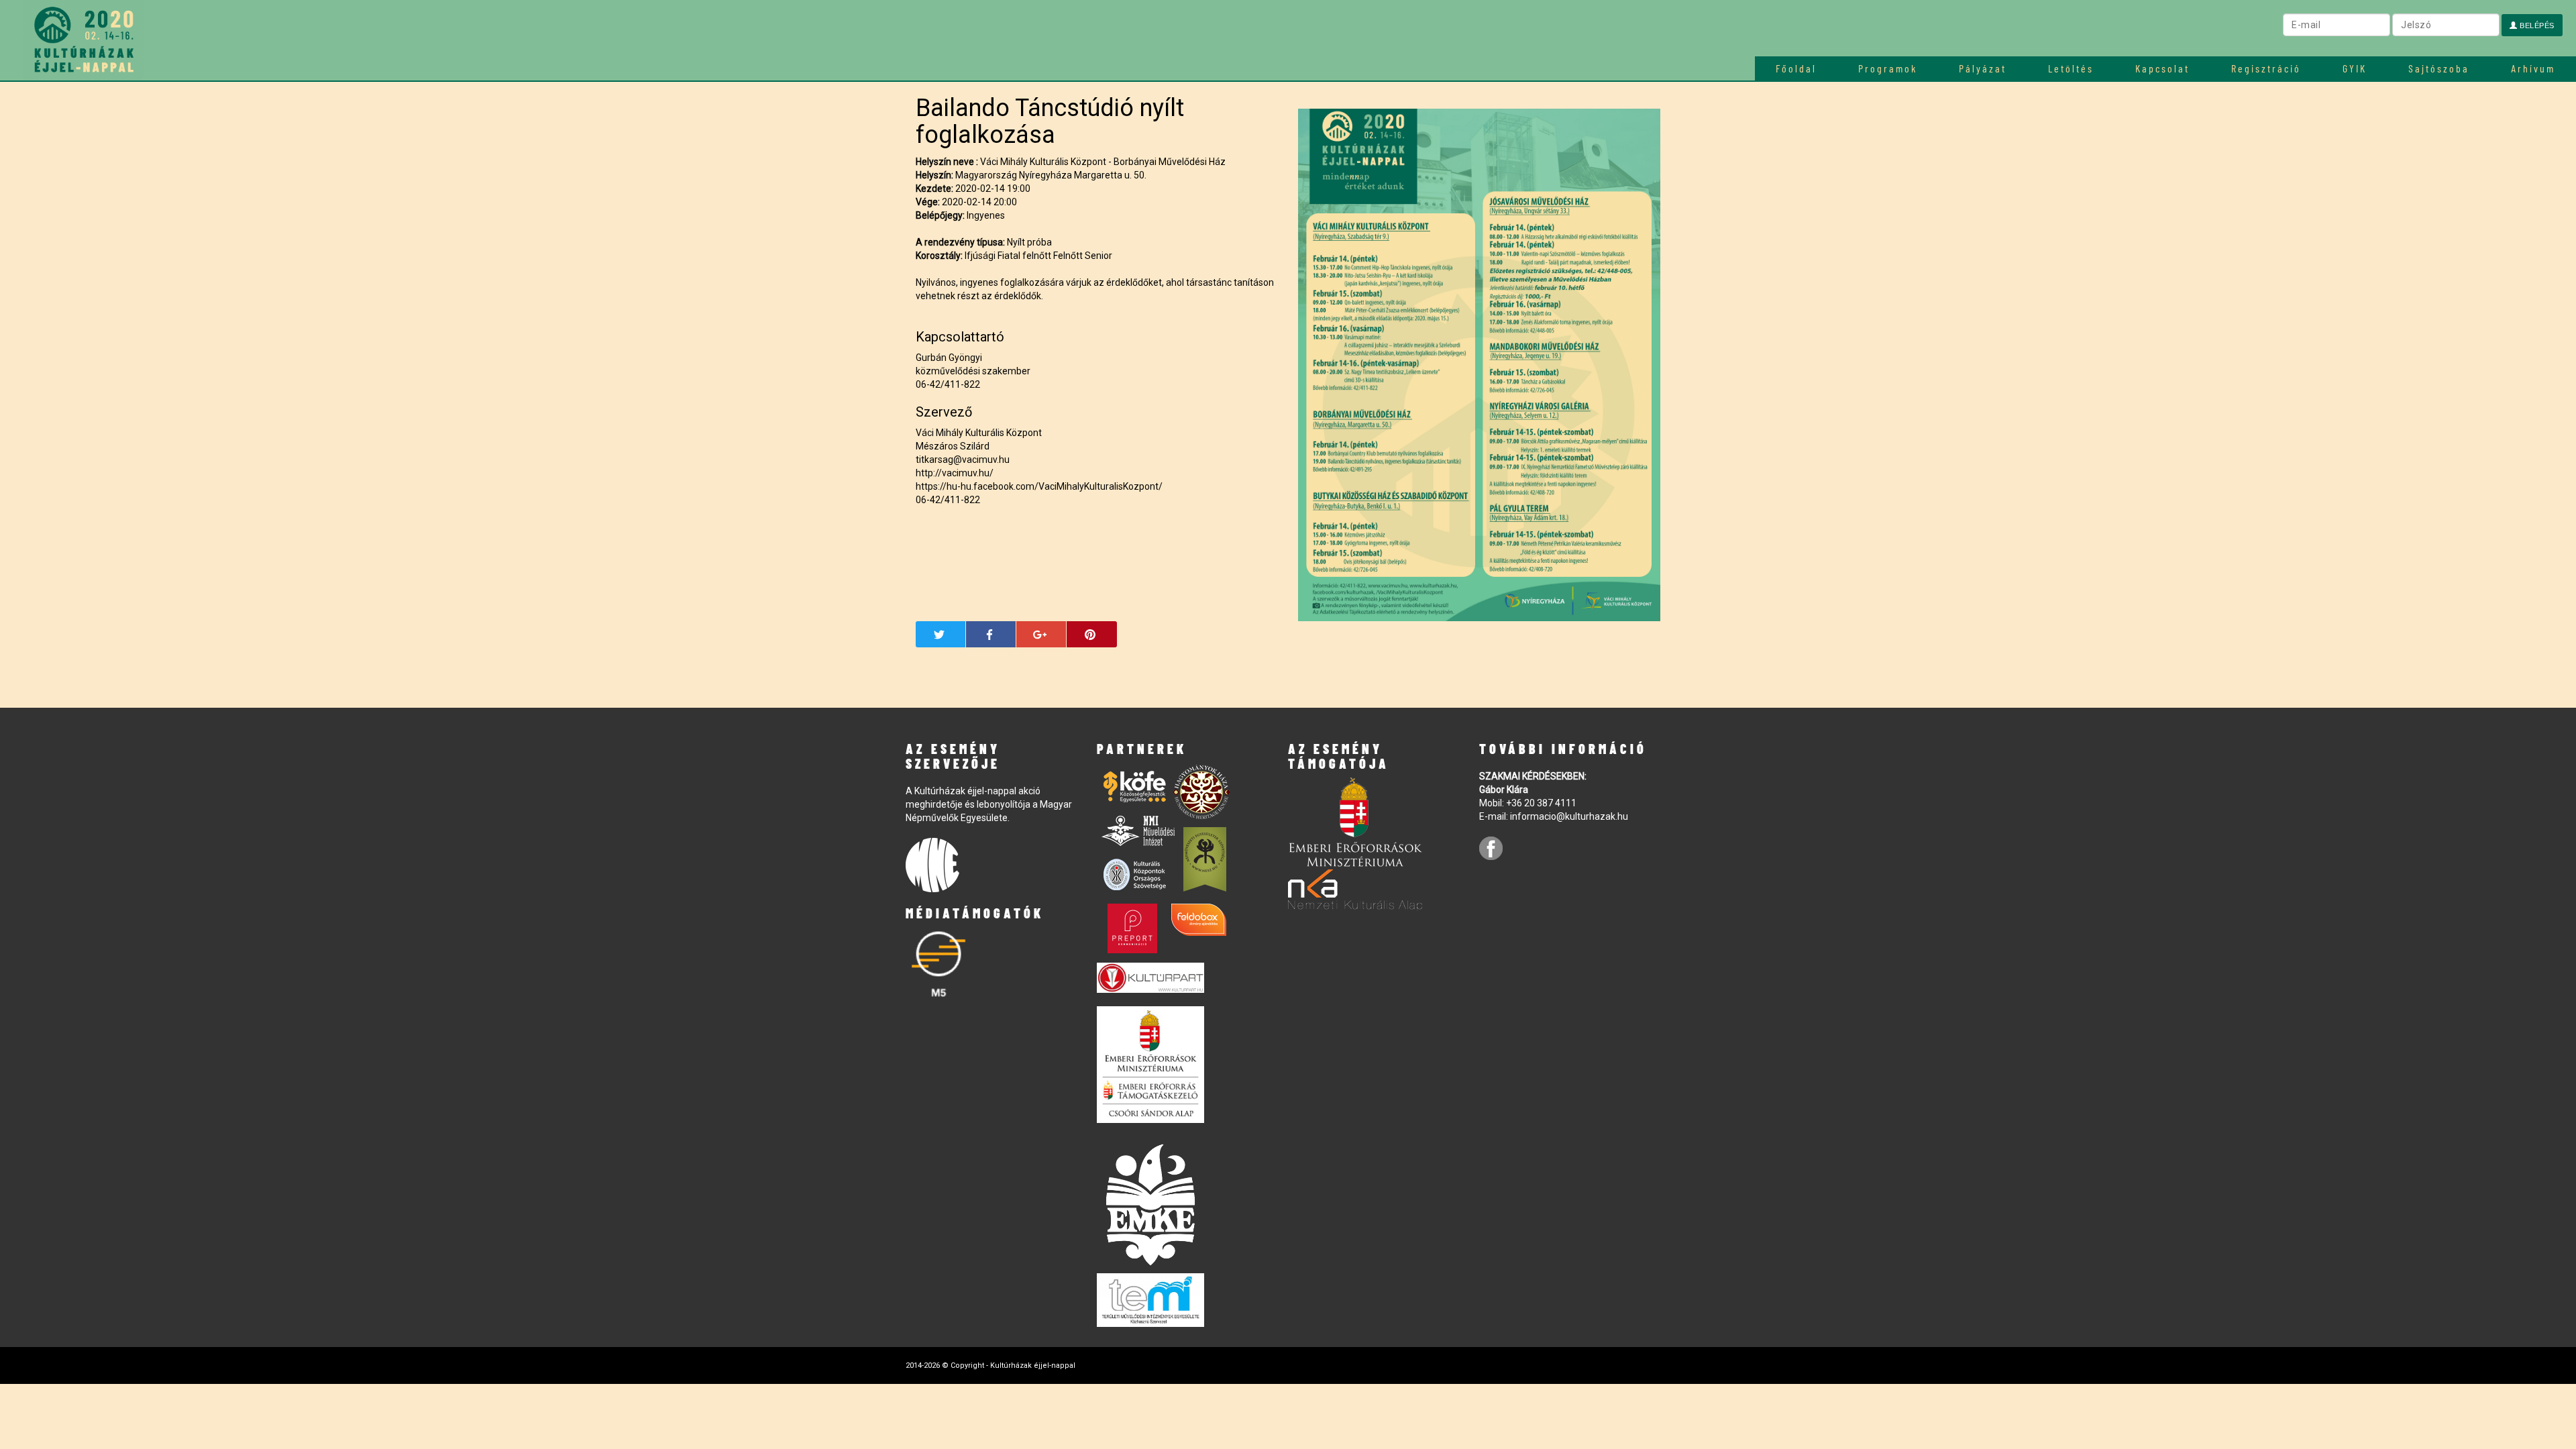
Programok (1888, 68)
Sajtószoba (2439, 68)
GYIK (2355, 68)
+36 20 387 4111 (1541, 803)
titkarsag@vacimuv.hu (963, 460)
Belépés (2536, 25)
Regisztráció (2266, 68)
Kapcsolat (2162, 68)
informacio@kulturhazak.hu (1569, 816)
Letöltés (2071, 68)
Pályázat (1983, 68)
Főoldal (1796, 68)
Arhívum (2533, 68)
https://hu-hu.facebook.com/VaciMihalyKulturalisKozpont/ (1039, 486)
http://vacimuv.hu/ (955, 473)
